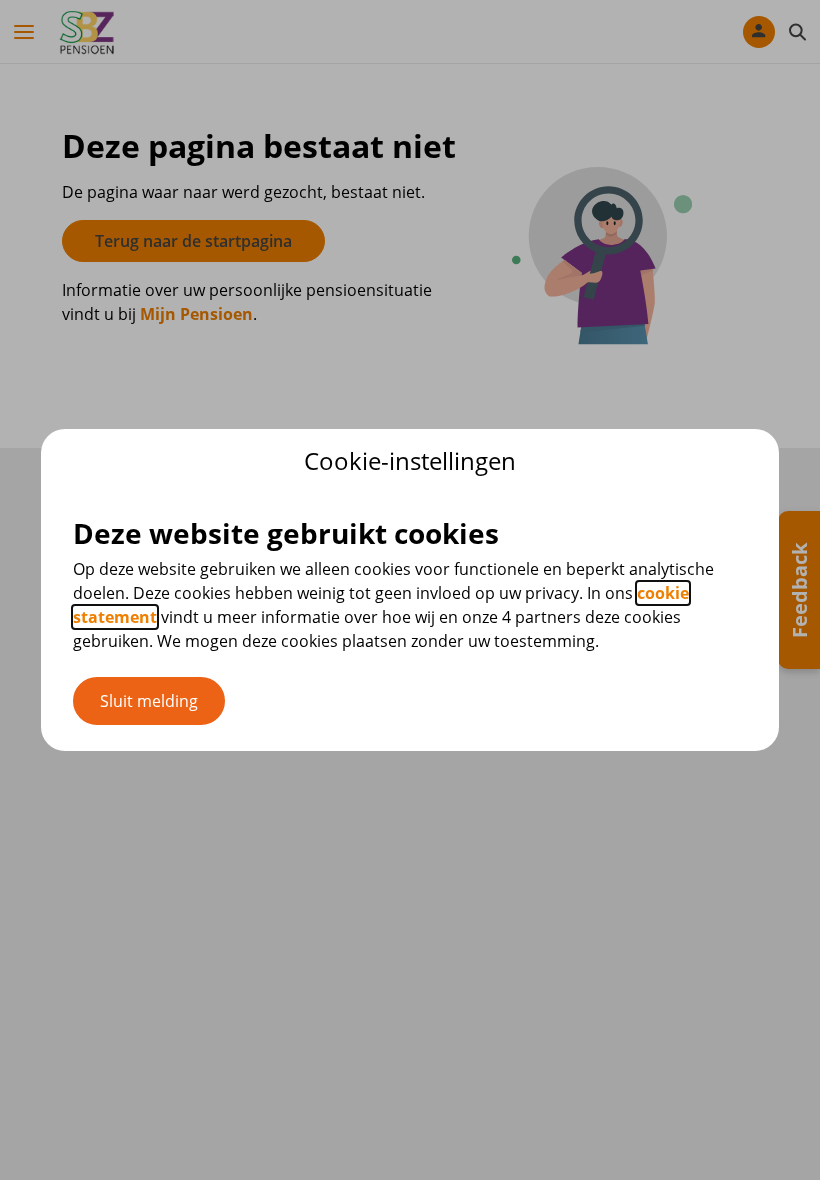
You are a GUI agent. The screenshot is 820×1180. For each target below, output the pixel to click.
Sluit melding (149, 701)
